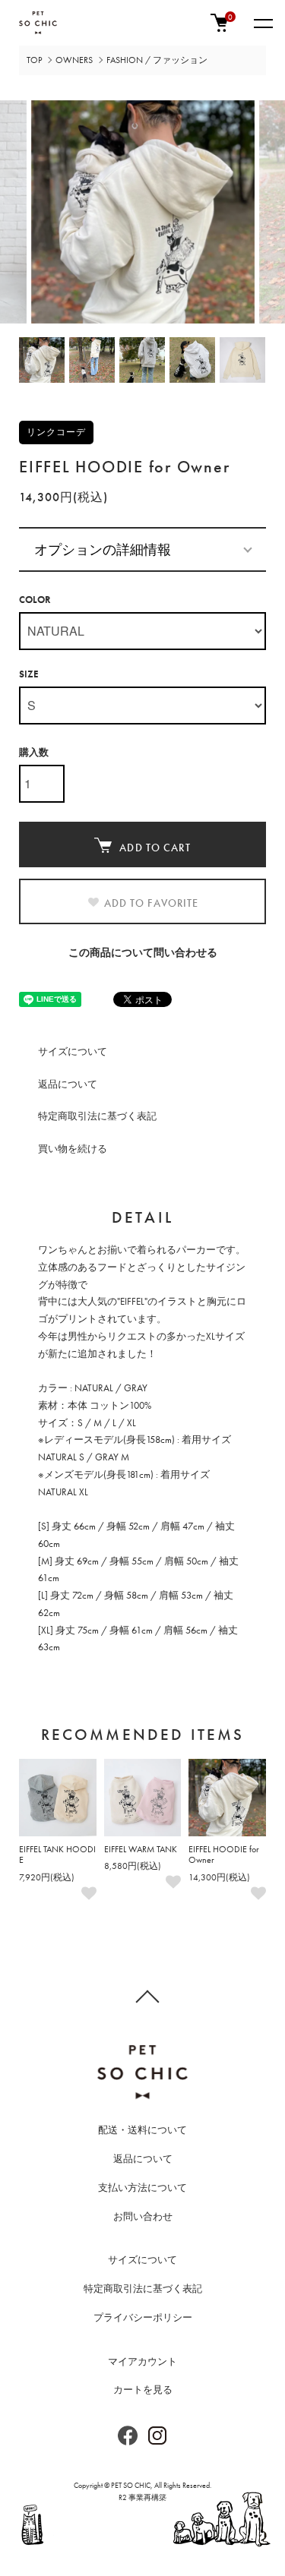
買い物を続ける (73, 1149)
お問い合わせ (143, 2216)
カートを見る (143, 2390)
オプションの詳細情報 (103, 549)
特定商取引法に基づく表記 (97, 1116)
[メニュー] (262, 23)
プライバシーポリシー (143, 2317)
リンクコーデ (56, 432)
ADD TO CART (155, 848)
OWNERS (74, 60)
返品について (68, 1084)
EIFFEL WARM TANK (141, 1849)
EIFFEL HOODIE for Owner (224, 1855)
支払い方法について (142, 2188)
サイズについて (73, 1051)
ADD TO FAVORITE (152, 903)
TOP (34, 60)
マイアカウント (142, 2361)
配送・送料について (142, 2130)
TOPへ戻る (142, 1996)
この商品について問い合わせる (143, 952)
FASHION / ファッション (157, 60)
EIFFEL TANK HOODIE (57, 1855)
